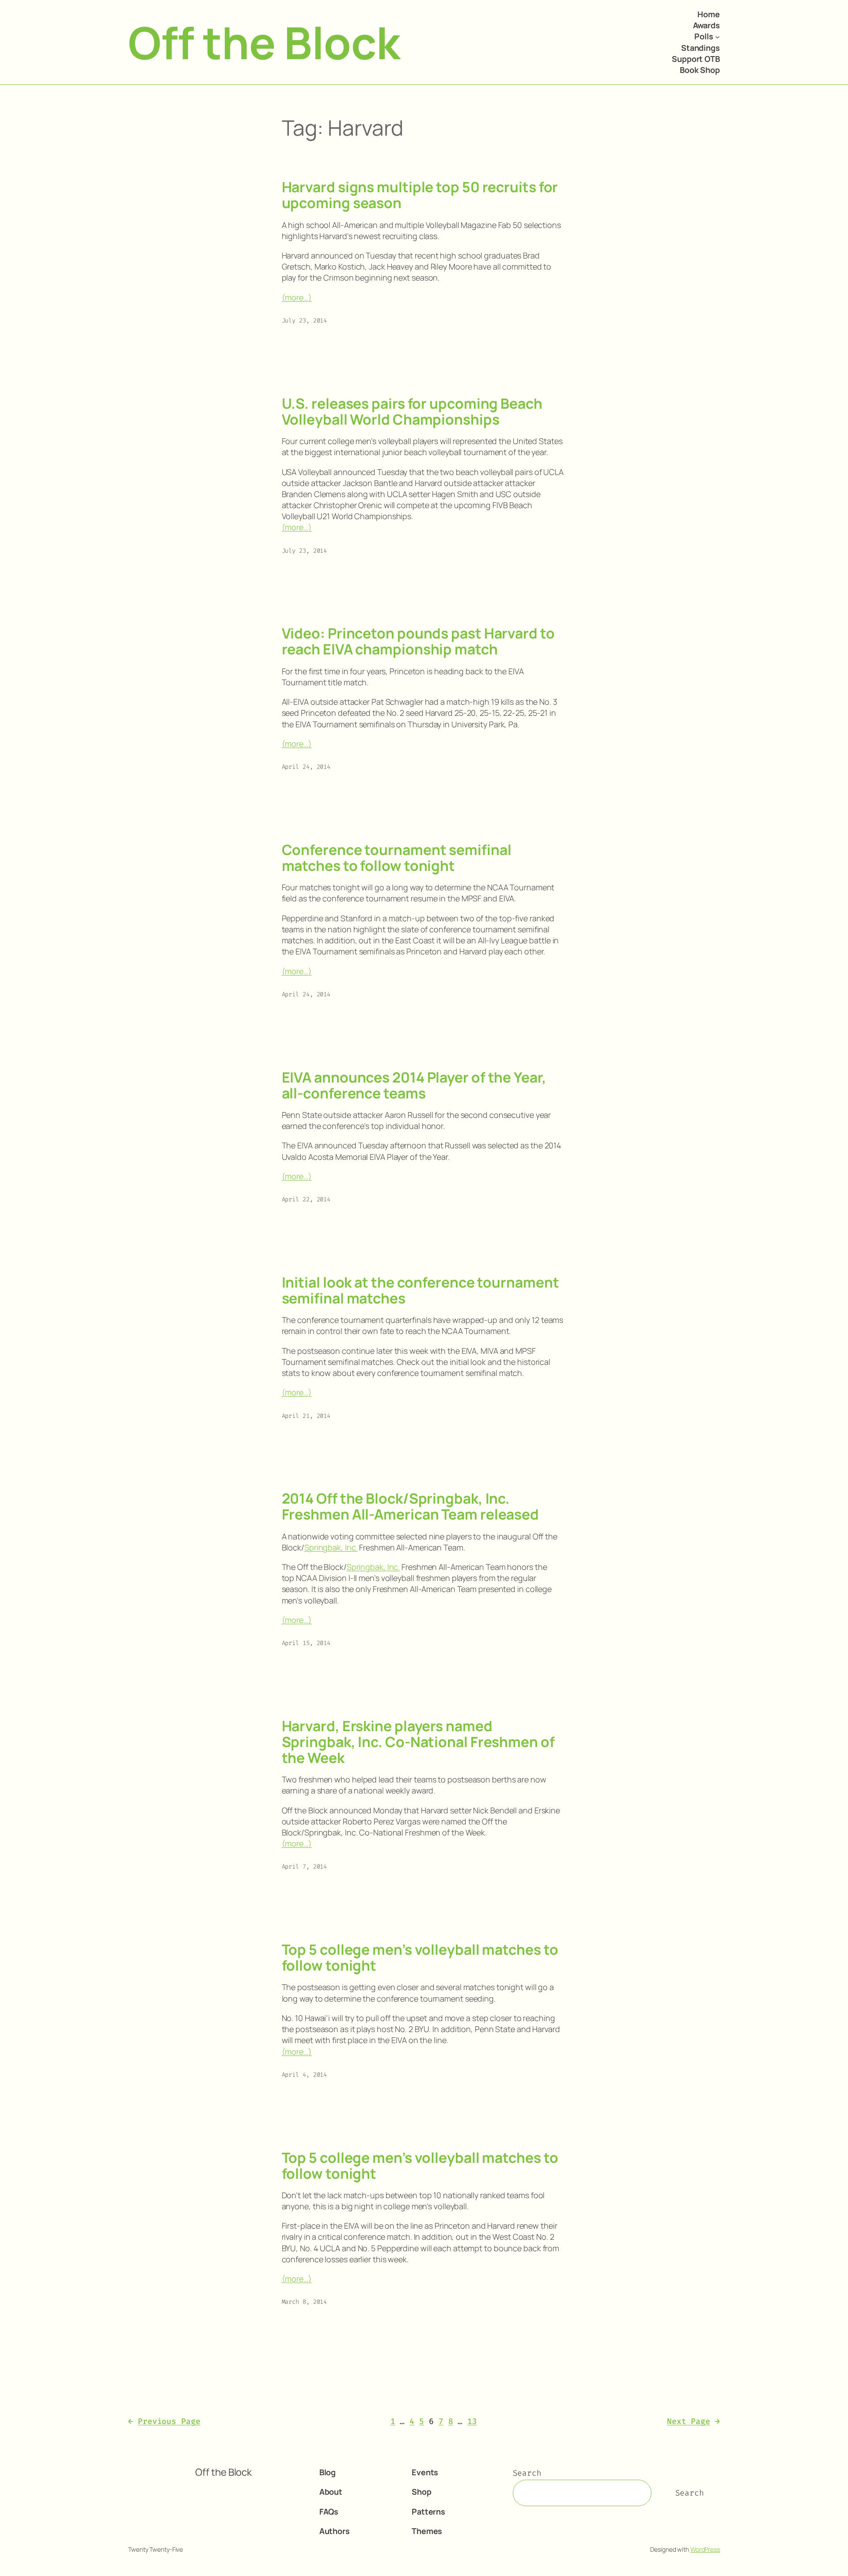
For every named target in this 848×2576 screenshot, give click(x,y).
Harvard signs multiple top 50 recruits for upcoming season (420, 195)
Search (527, 2473)
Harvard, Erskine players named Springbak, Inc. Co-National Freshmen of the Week (418, 1742)
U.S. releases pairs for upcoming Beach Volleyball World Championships (412, 411)
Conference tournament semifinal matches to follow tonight (397, 858)
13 (472, 2421)
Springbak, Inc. (331, 1547)
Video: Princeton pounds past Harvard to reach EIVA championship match (418, 641)
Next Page (693, 2421)
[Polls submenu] (717, 37)
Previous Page (164, 2421)
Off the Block (264, 42)
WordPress (705, 2549)
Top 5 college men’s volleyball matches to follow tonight (420, 1957)
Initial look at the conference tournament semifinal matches (420, 1290)
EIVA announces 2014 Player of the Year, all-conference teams (414, 1085)
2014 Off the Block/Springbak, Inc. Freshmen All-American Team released (411, 1506)
